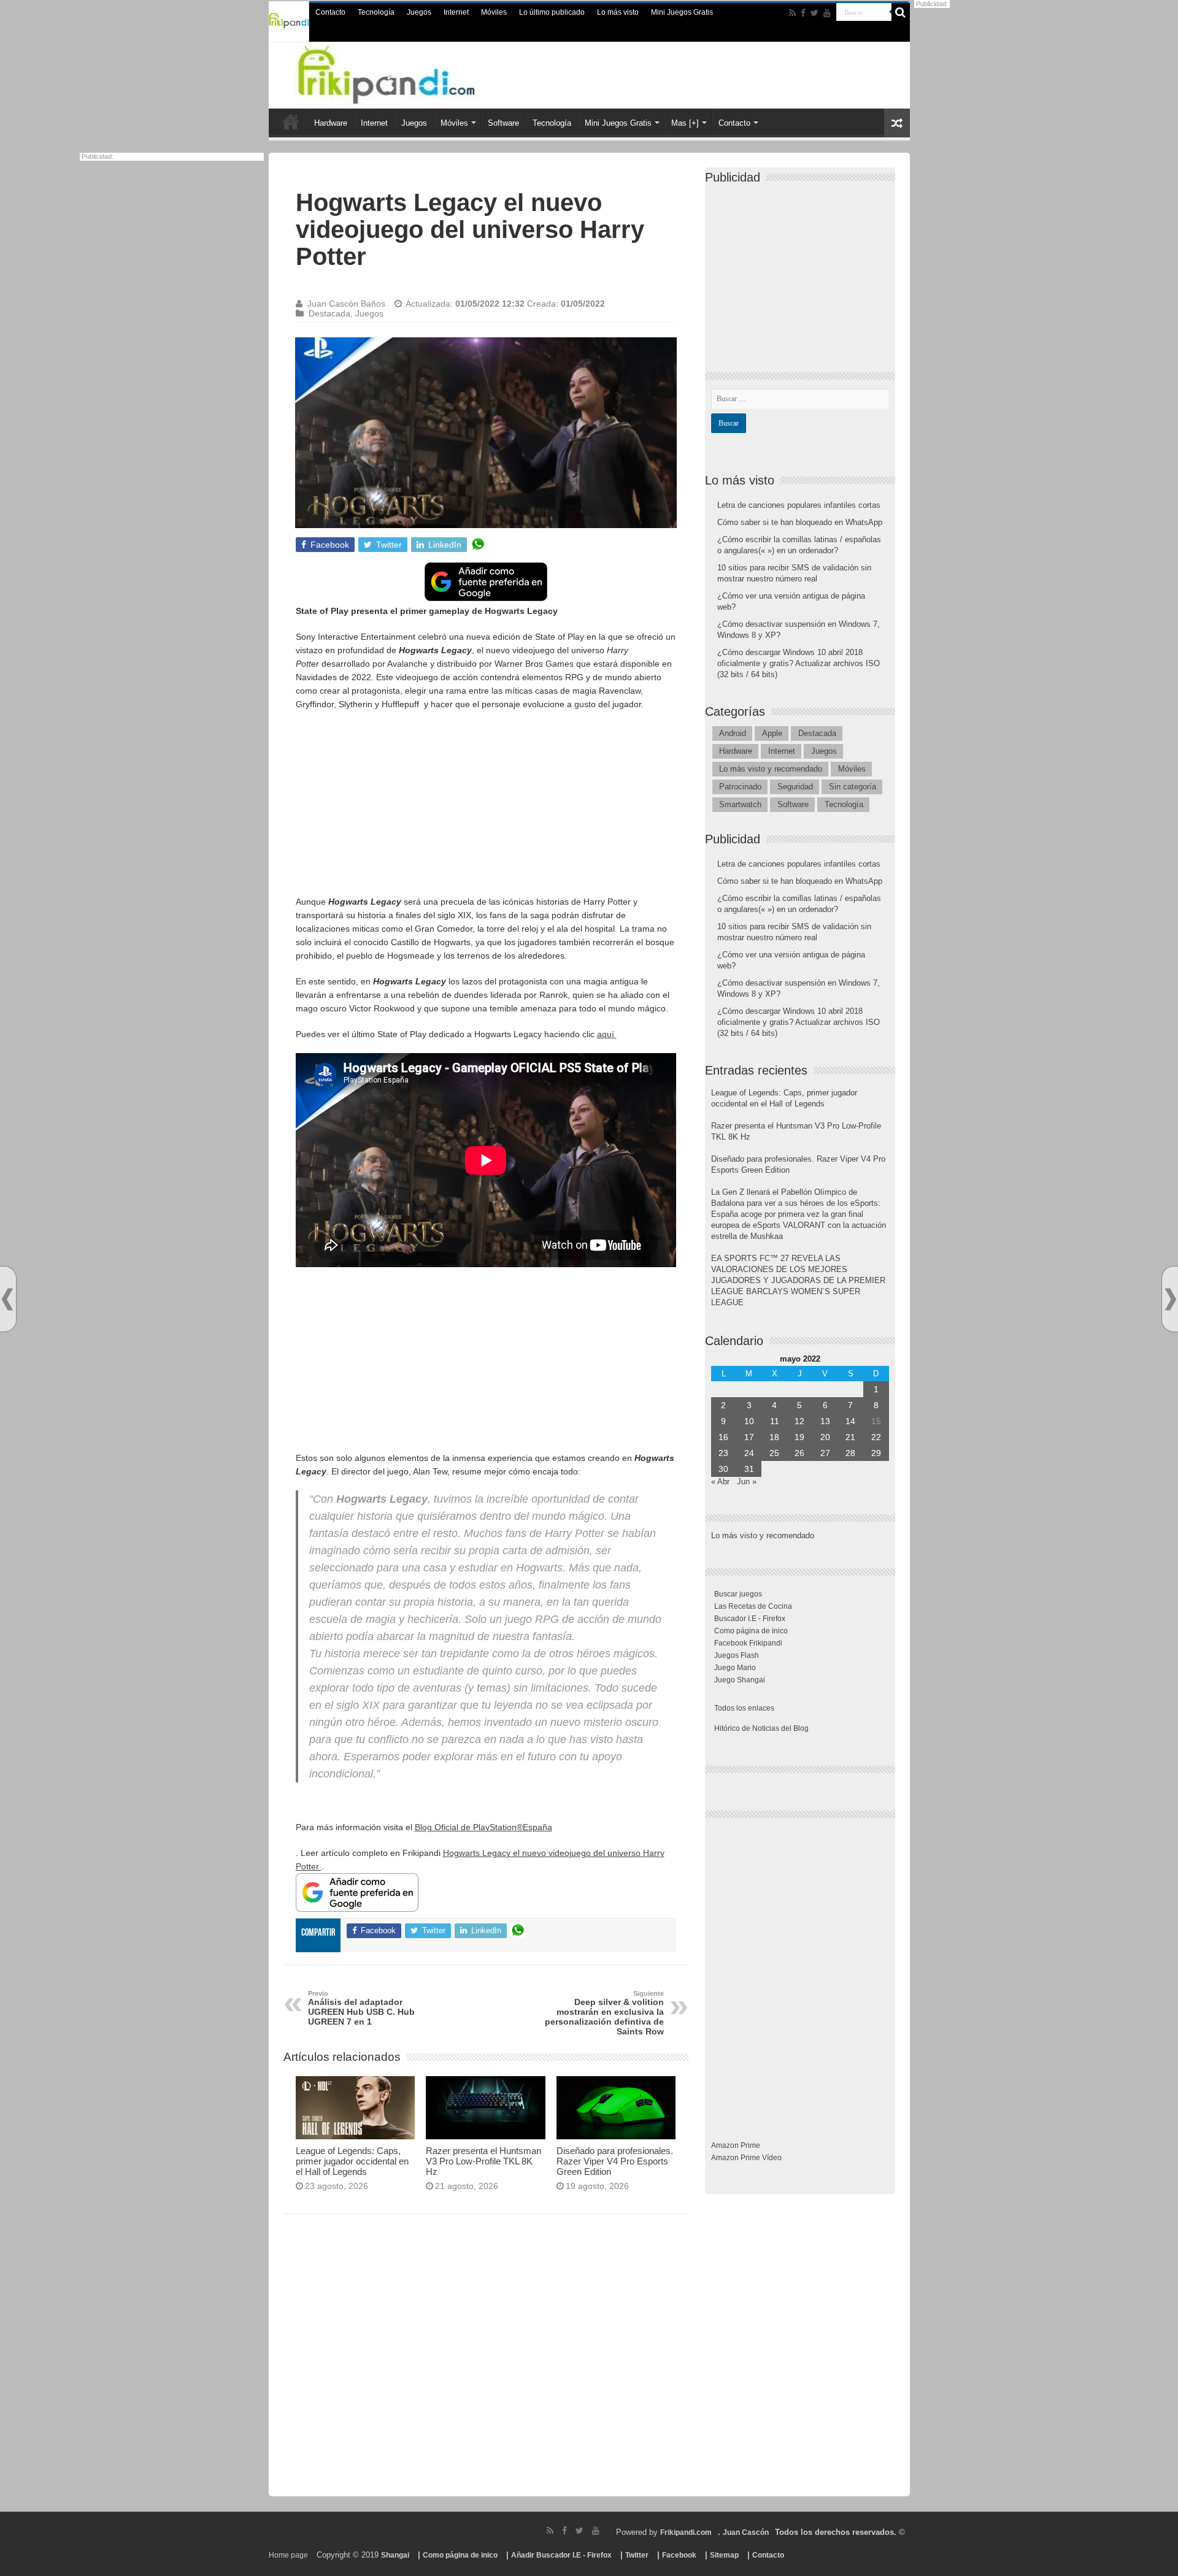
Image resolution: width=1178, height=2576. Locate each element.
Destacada (329, 313)
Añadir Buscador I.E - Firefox (561, 2555)
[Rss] (792, 13)
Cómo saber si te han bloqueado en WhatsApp (800, 522)
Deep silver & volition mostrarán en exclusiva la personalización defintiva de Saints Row (604, 2013)
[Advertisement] (486, 809)
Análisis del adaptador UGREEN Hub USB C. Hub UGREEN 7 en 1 (361, 2008)
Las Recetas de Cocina (753, 1606)
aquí (607, 1034)
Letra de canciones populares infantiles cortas (799, 505)
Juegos (419, 12)
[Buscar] (901, 12)
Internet (456, 12)
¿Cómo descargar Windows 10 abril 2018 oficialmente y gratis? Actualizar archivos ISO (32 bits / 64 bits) (799, 663)
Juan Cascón (746, 2532)
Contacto (330, 12)
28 (850, 1453)
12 (799, 1421)
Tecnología (376, 12)
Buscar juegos (738, 1594)
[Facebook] (803, 13)
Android (733, 733)
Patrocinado (740, 787)
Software (503, 123)
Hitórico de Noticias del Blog (761, 1728)
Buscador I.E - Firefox (750, 1619)
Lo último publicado (552, 12)
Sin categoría (853, 787)
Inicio (291, 121)
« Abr (720, 1482)
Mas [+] (685, 123)
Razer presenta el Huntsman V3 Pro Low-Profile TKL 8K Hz (483, 2161)
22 (876, 1437)
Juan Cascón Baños (346, 304)
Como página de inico (751, 1631)
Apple (772, 733)
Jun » (747, 1482)
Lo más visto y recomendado (771, 769)
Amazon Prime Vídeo (746, 2158)
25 (774, 1453)
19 (799, 1437)
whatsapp (478, 545)
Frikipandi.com (686, 2532)
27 (825, 1453)
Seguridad (795, 787)
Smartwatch (740, 804)
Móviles (494, 12)
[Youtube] (827, 13)
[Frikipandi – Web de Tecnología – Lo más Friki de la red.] (411, 73)
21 (850, 1437)
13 (825, 1421)
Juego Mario (735, 1668)
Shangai (395, 2555)
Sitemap (724, 2555)
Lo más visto (618, 12)
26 (799, 1453)
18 (774, 1437)
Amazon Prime (736, 2145)
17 (749, 1437)
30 (723, 1469)
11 (775, 1421)
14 (850, 1421)
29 (876, 1453)
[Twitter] (814, 13)
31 (749, 1469)
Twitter (637, 2555)
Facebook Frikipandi (748, 1643)
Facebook (679, 2555)
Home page (288, 2555)
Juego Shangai (740, 1680)
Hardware (331, 123)
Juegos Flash (737, 1655)
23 (723, 1453)
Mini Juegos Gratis (682, 12)
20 (825, 1437)
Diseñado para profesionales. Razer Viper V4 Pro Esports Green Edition (615, 2161)
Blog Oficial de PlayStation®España (483, 1827)
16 (723, 1437)
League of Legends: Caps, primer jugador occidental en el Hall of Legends (352, 2161)
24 (749, 1453)
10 (749, 1421)
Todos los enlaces (744, 1708)
